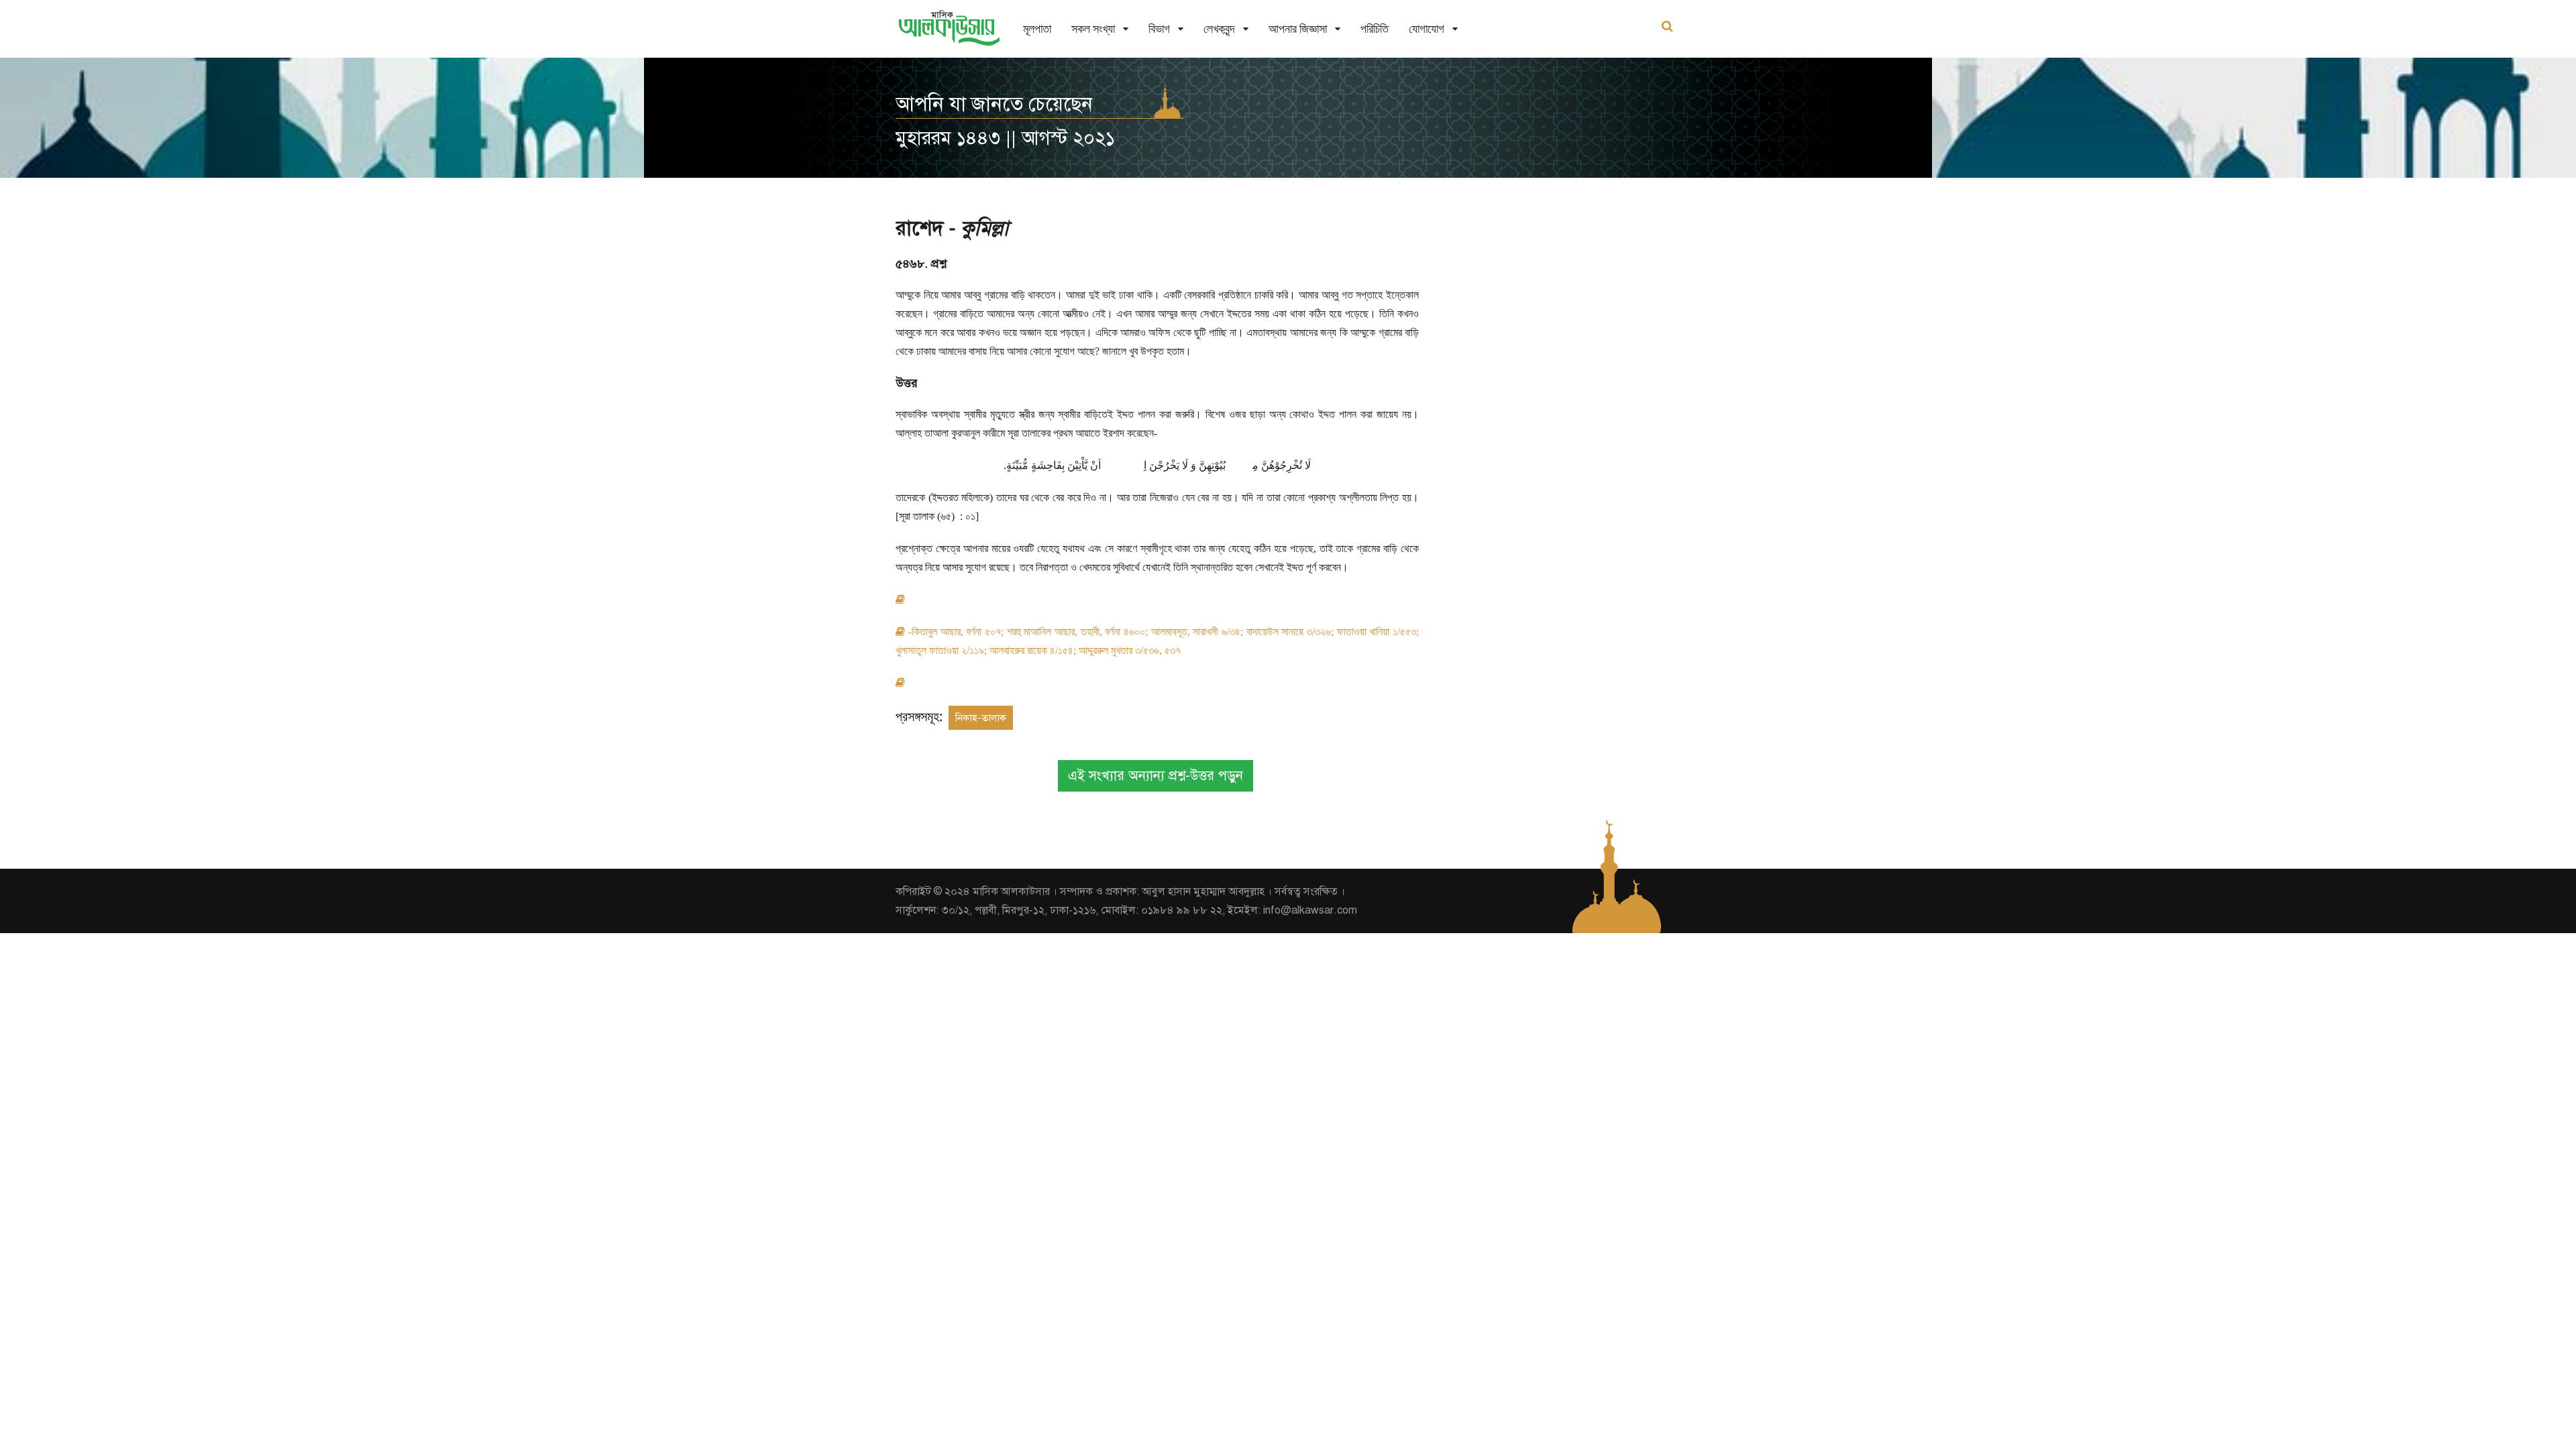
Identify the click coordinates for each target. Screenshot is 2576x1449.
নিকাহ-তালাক (981, 718)
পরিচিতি (1375, 29)
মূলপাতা (1037, 29)
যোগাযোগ (1427, 29)
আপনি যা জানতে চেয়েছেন (994, 104)
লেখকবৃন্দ (1219, 29)
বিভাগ (1159, 29)
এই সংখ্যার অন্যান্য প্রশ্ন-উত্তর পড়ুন (1156, 776)
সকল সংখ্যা (1093, 29)
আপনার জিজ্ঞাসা (1298, 29)
